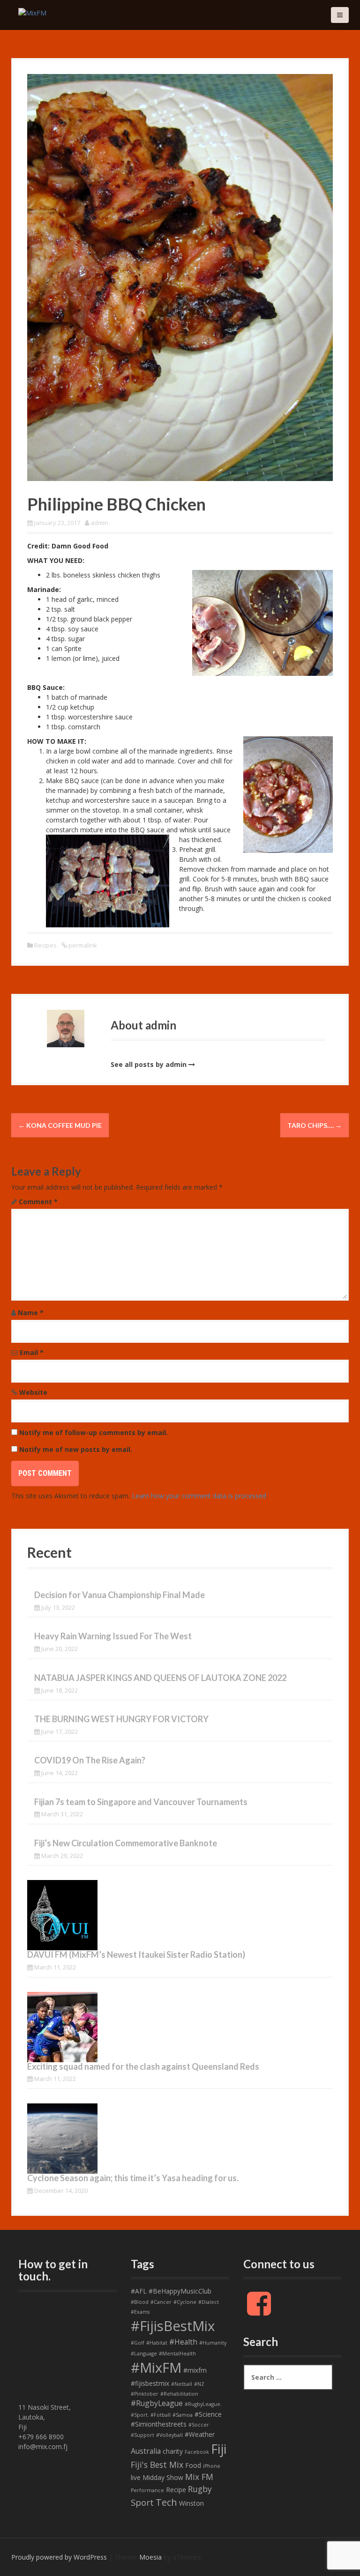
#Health (183, 2342)
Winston (191, 2503)
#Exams (140, 2312)
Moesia (150, 2557)
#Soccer (199, 2425)
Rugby (200, 2489)
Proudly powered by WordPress (59, 2557)
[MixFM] (32, 12)
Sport (142, 2502)
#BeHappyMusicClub (180, 2291)
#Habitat (157, 2343)
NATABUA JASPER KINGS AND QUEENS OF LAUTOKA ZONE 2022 (160, 1678)
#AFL (139, 2291)
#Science (208, 2414)
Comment (38, 1202)
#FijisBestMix (173, 2326)
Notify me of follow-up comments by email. (94, 1432)
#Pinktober (145, 2394)
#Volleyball (169, 2435)
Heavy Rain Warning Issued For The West (113, 1636)
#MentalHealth (177, 2354)
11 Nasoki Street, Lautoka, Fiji (45, 2417)
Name (31, 1313)
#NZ (199, 2384)
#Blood (140, 2302)
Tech (166, 2502)
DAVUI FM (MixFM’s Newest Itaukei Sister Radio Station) (136, 1954)
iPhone (212, 2466)
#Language (144, 2354)
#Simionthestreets (159, 2424)
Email (32, 1352)
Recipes (45, 945)
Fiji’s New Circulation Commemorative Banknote (126, 1843)
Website (33, 1392)
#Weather (200, 2434)
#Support (142, 2435)
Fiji (219, 2449)
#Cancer (161, 2302)
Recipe (176, 2490)
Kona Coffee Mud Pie (60, 1125)
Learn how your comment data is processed (199, 1496)
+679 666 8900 (41, 2437)
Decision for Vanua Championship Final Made (120, 1595)
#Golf (138, 2343)
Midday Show (163, 2477)
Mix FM (199, 2477)
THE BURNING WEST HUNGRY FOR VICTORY (121, 1719)
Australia (146, 2451)
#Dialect (209, 2302)
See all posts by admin (149, 1064)
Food (193, 2465)
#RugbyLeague (157, 2403)
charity (173, 2451)
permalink (82, 945)
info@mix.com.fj (43, 2446)
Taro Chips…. (315, 1125)
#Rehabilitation (179, 2394)
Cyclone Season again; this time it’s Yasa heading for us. (133, 2178)
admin (99, 523)
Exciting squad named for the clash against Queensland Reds (143, 2066)
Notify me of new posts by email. (76, 1449)
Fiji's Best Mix (157, 2465)
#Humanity (213, 2343)
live (136, 2477)
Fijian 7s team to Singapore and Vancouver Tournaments (141, 1802)
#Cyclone (185, 2302)
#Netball (182, 2384)
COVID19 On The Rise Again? (90, 1760)
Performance (147, 2490)
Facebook (197, 2452)
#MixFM (156, 2368)
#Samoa (183, 2415)
